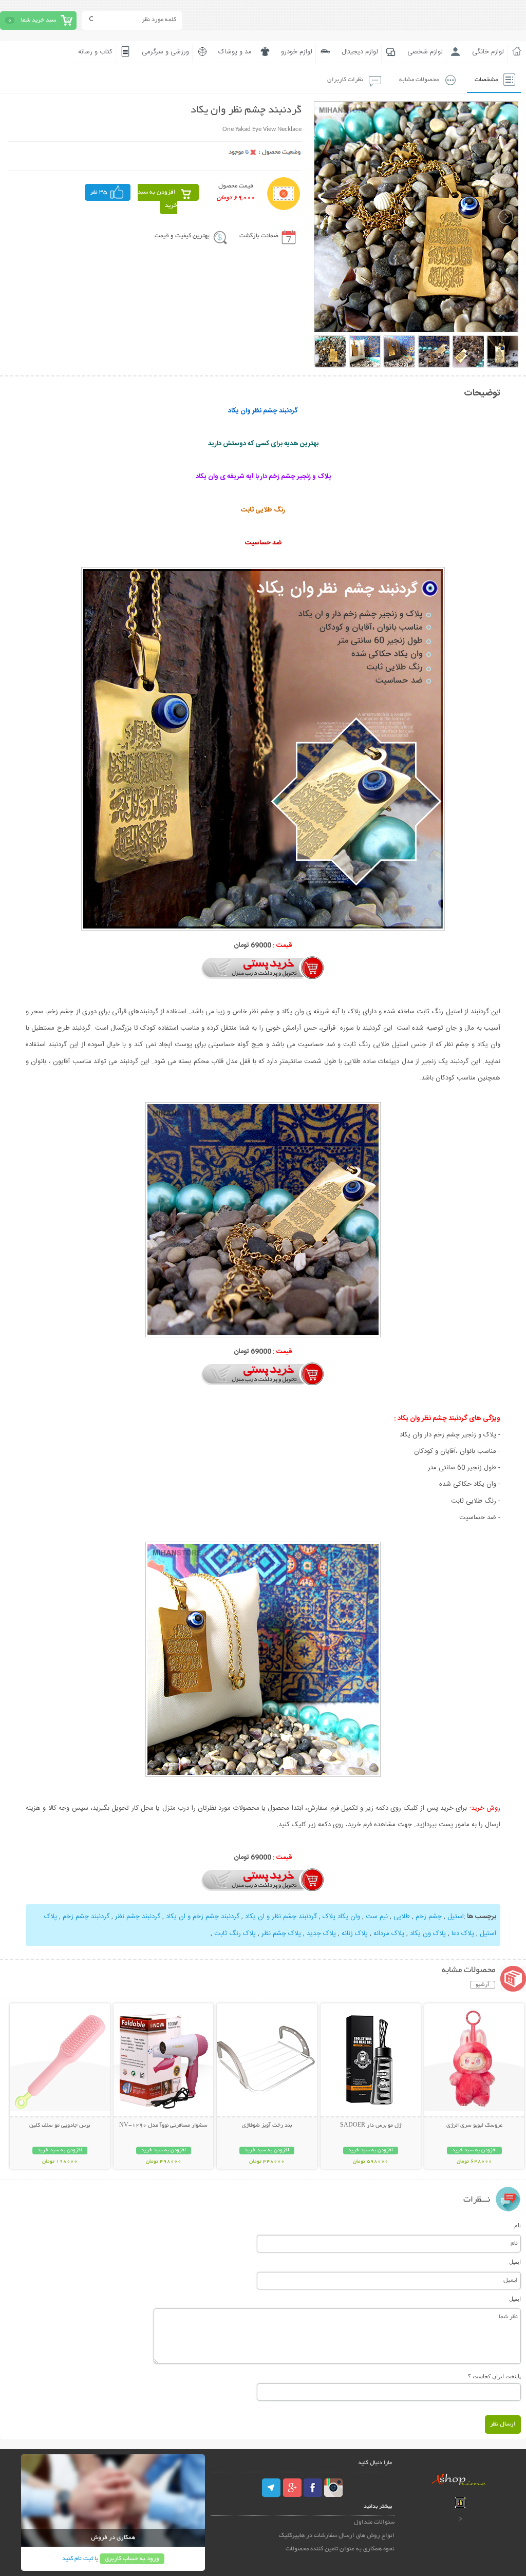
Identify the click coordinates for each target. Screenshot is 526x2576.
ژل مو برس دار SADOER (371, 2126)
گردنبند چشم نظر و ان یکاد (281, 1917)
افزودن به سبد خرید (157, 199)
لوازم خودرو (297, 52)
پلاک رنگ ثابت (235, 1934)
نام (518, 2225)
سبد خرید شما (39, 20)
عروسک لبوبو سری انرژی (474, 2126)
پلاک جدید (321, 1934)
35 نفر (99, 192)
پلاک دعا (463, 1934)
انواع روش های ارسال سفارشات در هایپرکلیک (337, 2536)
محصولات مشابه (419, 80)
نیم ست (377, 1917)
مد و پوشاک (235, 52)
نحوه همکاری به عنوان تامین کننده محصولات (340, 2549)
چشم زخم (429, 1917)
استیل (456, 1917)
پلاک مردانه (389, 1934)
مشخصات (486, 80)
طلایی (402, 1917)
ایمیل (515, 2262)
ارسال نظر (503, 2424)
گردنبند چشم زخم (86, 1917)
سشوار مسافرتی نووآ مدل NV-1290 (163, 2126)
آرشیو (483, 1985)
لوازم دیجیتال (360, 52)
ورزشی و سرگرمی (165, 52)
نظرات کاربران (345, 80)
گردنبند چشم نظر (138, 1917)
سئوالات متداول (374, 2522)
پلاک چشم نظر (281, 1934)
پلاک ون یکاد (428, 1934)
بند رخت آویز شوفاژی (267, 2126)
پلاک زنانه (355, 1934)
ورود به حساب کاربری (132, 2559)
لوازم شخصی (425, 52)
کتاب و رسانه (95, 52)
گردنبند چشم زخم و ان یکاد (203, 1917)
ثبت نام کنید (78, 2559)
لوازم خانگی (488, 52)
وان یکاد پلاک (341, 1917)
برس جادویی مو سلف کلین (60, 2126)
